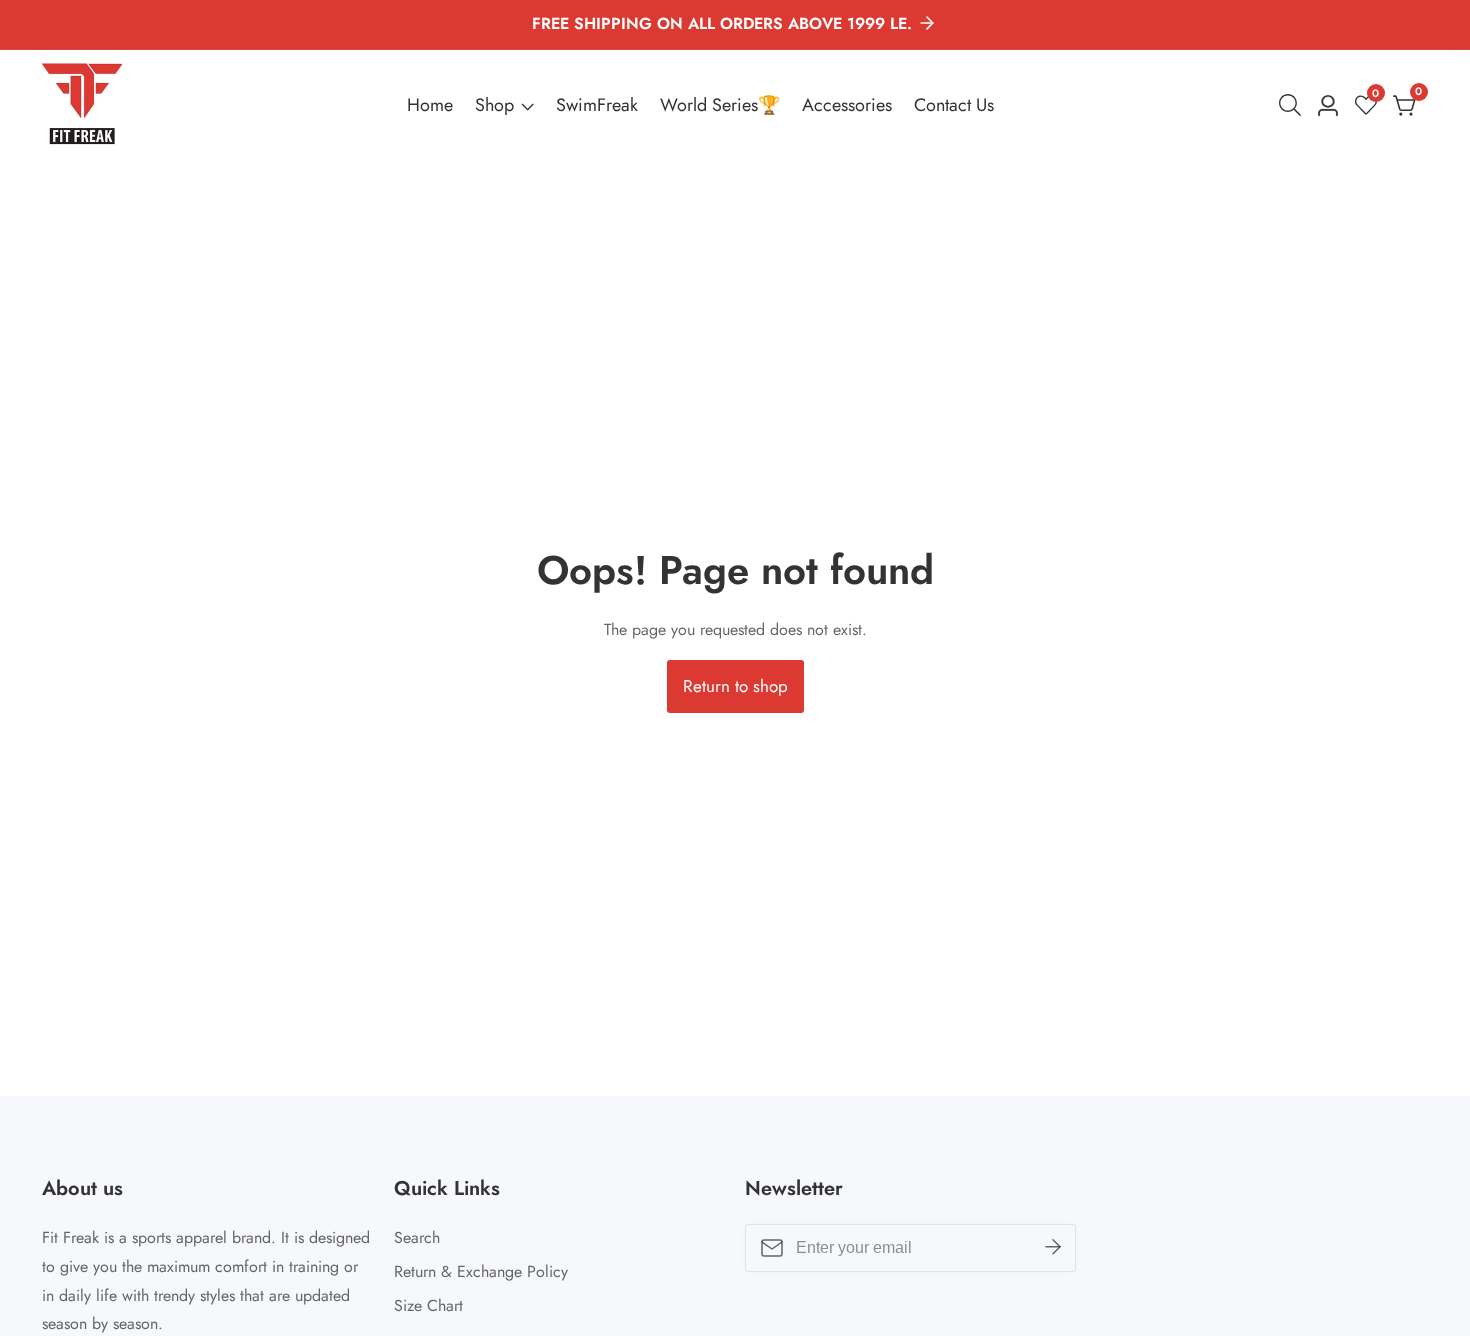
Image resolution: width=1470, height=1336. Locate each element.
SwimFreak (597, 105)
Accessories (847, 105)
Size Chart (428, 1305)
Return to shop (735, 686)
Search (417, 1237)
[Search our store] (1294, 105)
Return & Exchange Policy (481, 1271)
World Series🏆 (720, 105)
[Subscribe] (1053, 1248)
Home (430, 105)
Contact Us (954, 105)
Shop (494, 105)
